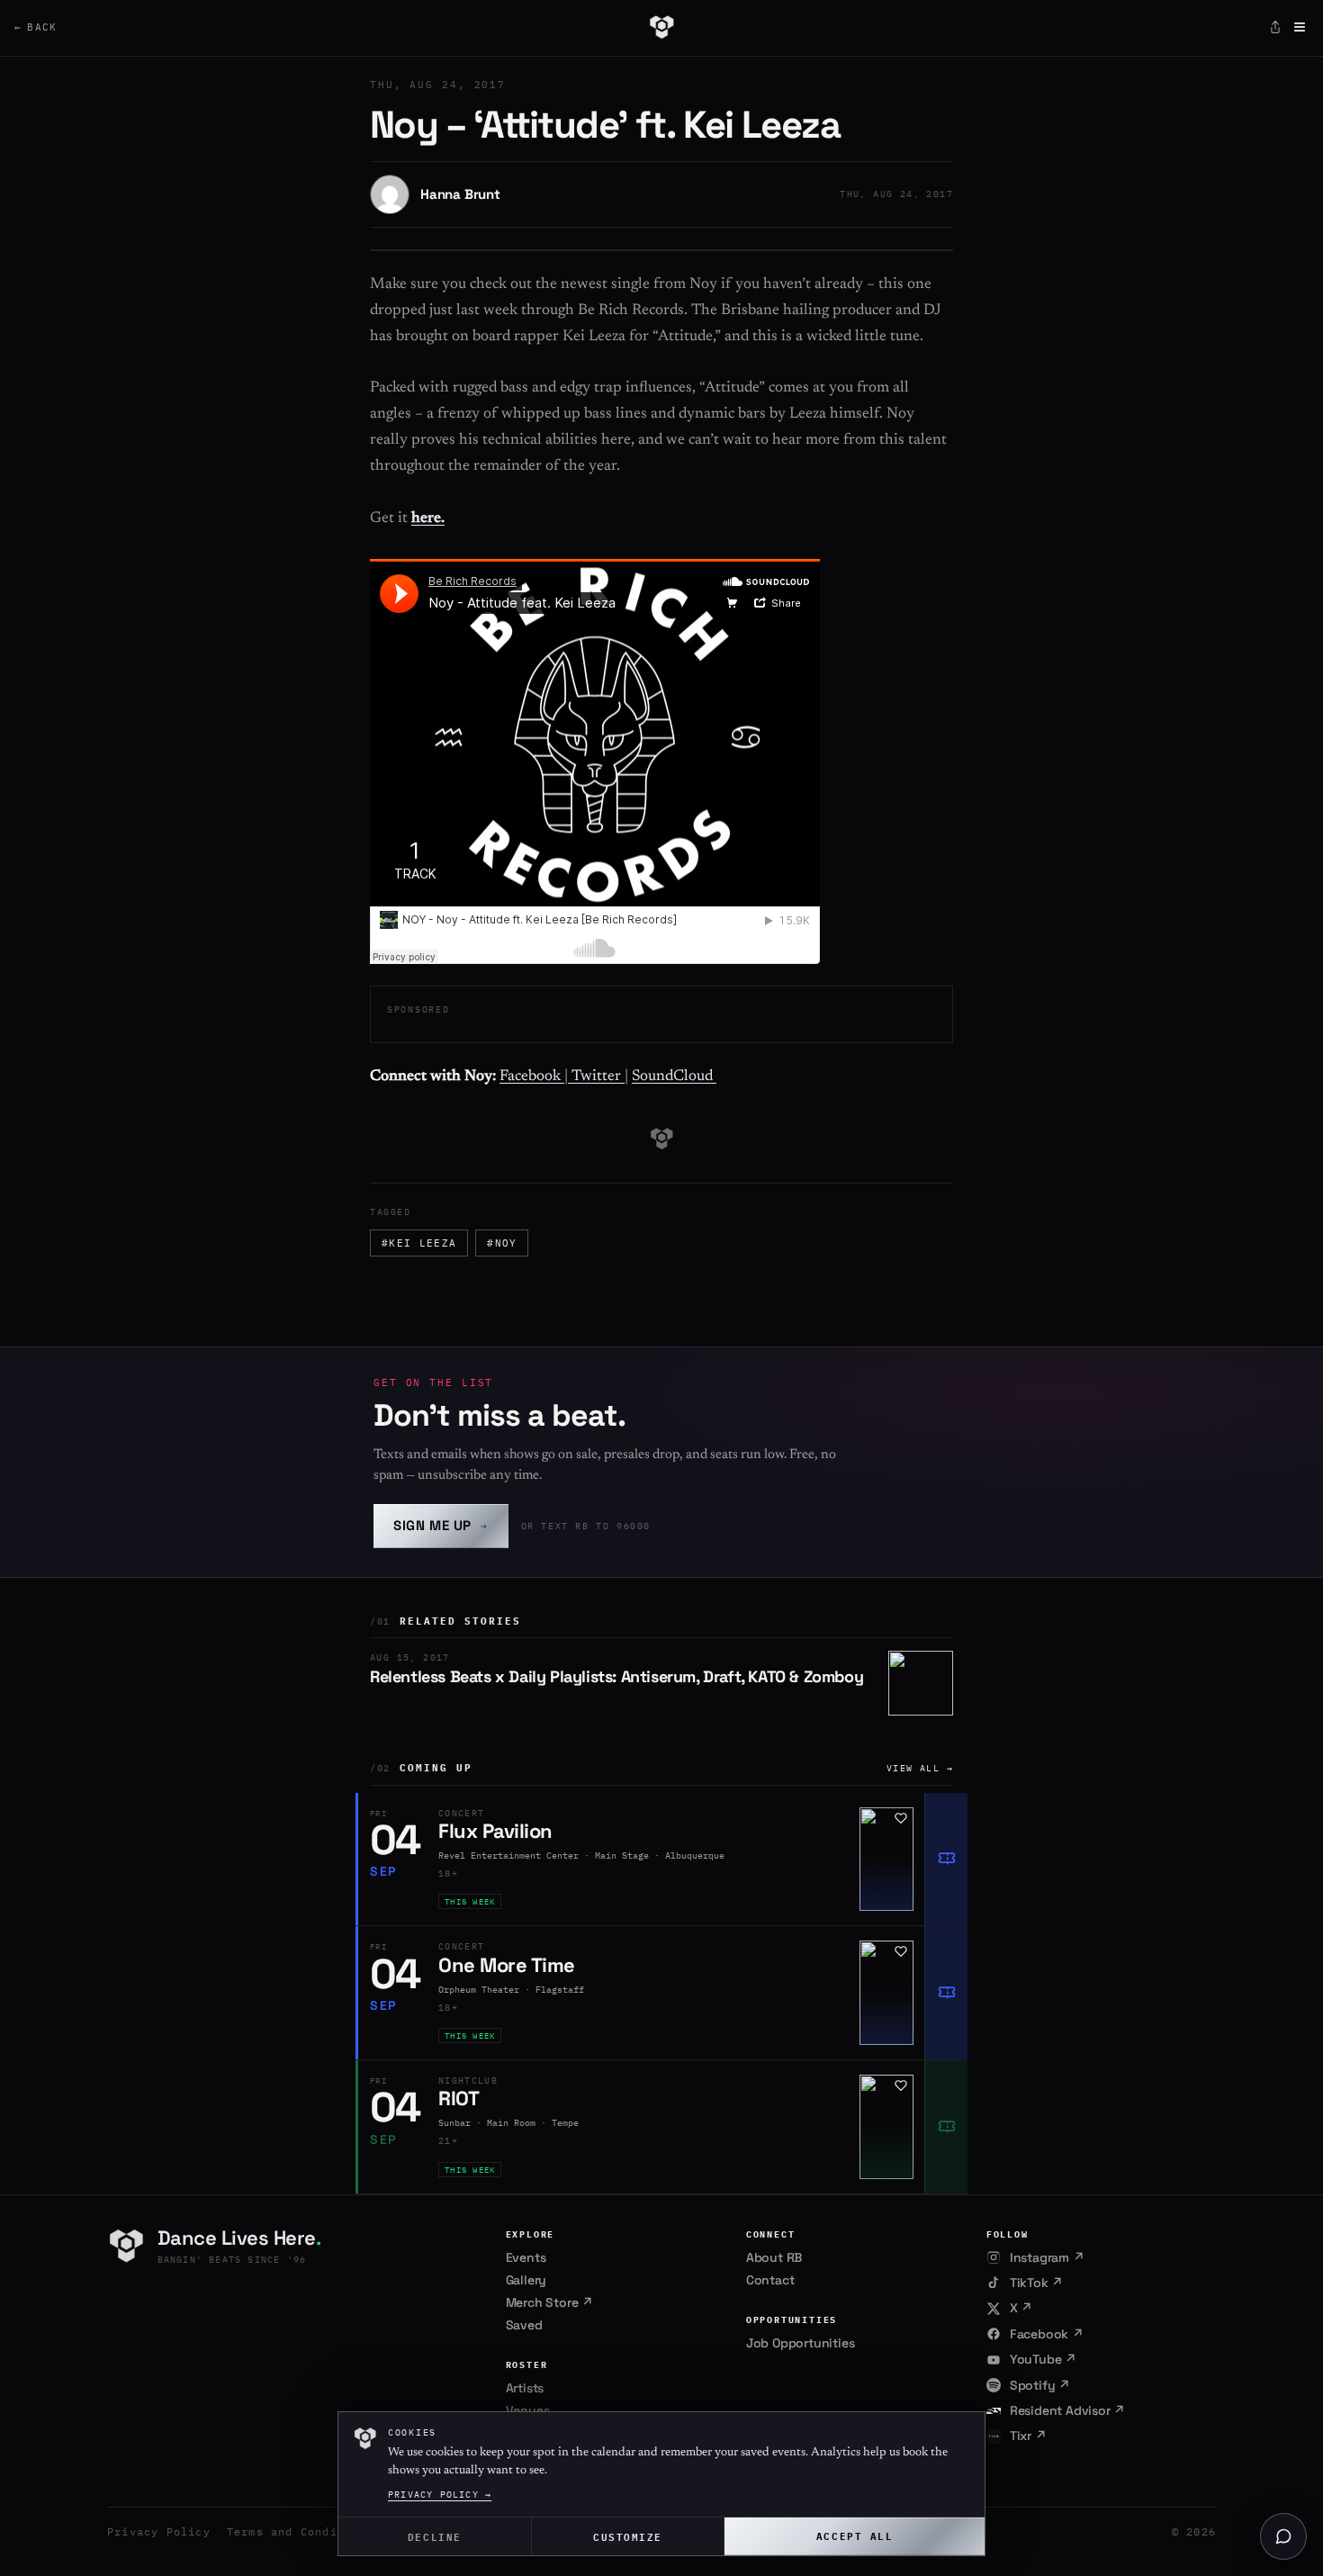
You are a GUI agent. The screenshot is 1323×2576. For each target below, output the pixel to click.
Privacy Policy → (440, 2495)
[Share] (1275, 27)
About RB (774, 2257)
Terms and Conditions (301, 2531)
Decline (435, 2536)
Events (526, 2257)
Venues (528, 2410)
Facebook (532, 1077)
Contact (770, 2280)
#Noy (502, 1243)
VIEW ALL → (920, 1768)
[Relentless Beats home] (661, 27)
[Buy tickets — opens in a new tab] (946, 1860)
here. (428, 519)
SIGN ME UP (441, 1525)
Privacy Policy (159, 2531)
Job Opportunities (801, 2343)
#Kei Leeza (419, 1243)
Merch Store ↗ (549, 2302)
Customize (628, 2536)
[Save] (901, 1818)
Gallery (526, 2280)
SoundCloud (674, 1077)
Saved (524, 2325)
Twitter (596, 1077)
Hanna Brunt (460, 194)
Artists (525, 2388)
